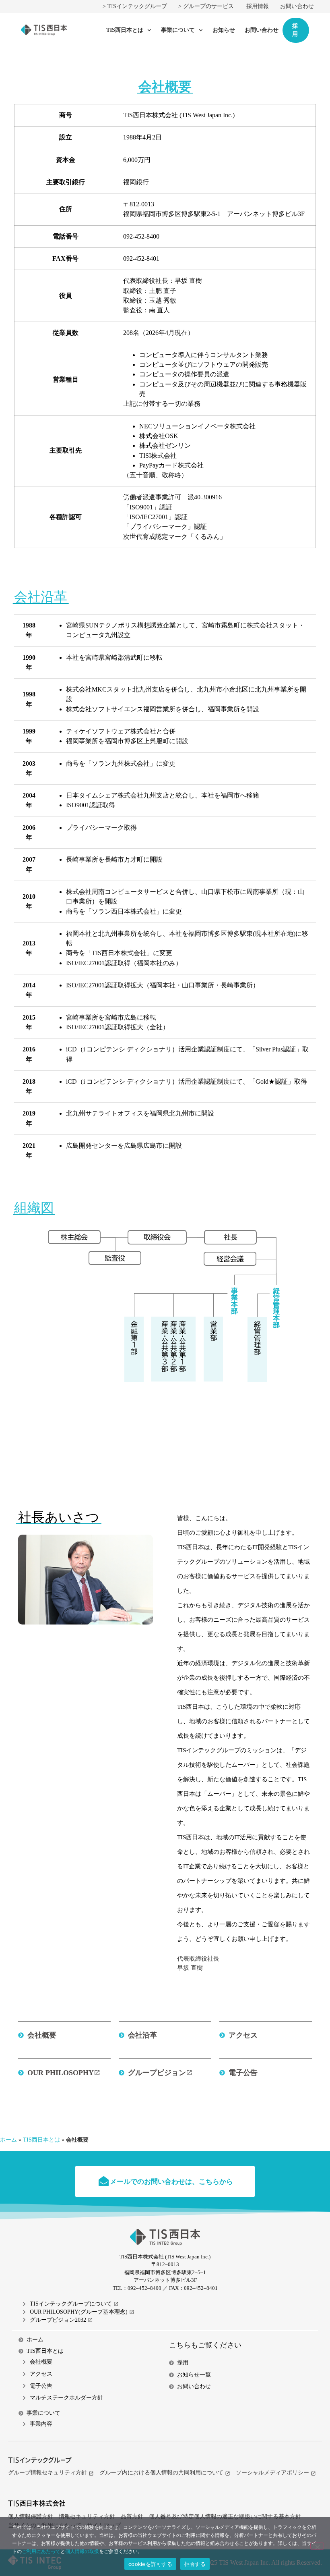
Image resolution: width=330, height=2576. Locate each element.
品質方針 (132, 2516)
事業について (178, 30)
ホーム (8, 2140)
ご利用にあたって (41, 2551)
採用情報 (258, 6)
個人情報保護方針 (31, 2516)
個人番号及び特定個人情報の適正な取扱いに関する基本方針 (225, 2516)
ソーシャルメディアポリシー (272, 2472)
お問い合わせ (297, 6)
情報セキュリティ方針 (87, 2516)
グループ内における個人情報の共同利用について (161, 2472)
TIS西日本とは (125, 30)
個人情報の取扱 (82, 2551)
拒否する (195, 2564)
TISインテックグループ (137, 6)
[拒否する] (317, 2546)
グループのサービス (208, 6)
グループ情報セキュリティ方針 (47, 2472)
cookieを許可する (150, 2564)
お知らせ (224, 30)
